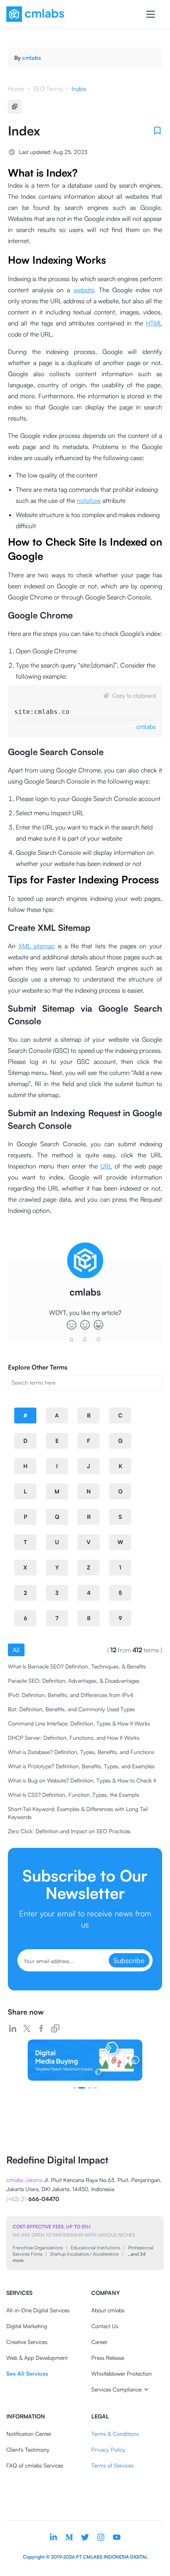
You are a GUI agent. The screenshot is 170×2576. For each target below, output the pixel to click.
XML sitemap (37, 946)
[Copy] (15, 107)
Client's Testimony (28, 2449)
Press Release (108, 2358)
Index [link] (79, 89)
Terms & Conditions (115, 2434)
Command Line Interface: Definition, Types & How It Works (79, 1723)
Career (99, 2342)
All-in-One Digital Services (38, 2310)
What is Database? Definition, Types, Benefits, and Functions (81, 1752)
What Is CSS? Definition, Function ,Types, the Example (74, 1795)
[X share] (27, 2028)
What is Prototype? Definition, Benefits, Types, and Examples (81, 1766)
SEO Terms (48, 89)
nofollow (89, 500)
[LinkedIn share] (13, 2028)
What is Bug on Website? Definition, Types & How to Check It (82, 1780)
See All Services (27, 2373)
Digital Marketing (27, 2326)
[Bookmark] (157, 131)
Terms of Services (112, 2465)
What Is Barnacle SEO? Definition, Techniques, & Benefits (77, 1666)
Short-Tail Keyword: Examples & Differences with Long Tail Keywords (78, 1813)
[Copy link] (55, 2028)
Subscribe (129, 1960)
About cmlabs (108, 2310)
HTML (154, 323)
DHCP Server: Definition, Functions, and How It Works (74, 1738)
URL (106, 1166)
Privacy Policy (108, 2449)
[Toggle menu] (151, 14)
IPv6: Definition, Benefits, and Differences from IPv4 (71, 1695)
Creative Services (27, 2342)
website (84, 290)
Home (16, 89)
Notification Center (29, 2434)
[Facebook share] (41, 2028)
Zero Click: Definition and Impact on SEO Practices (69, 1831)
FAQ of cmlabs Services (35, 2465)
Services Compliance (116, 2389)
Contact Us (105, 2326)
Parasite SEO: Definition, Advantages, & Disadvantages (74, 1681)
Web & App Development (37, 2358)
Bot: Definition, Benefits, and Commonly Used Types (71, 1709)
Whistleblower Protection (122, 2373)
